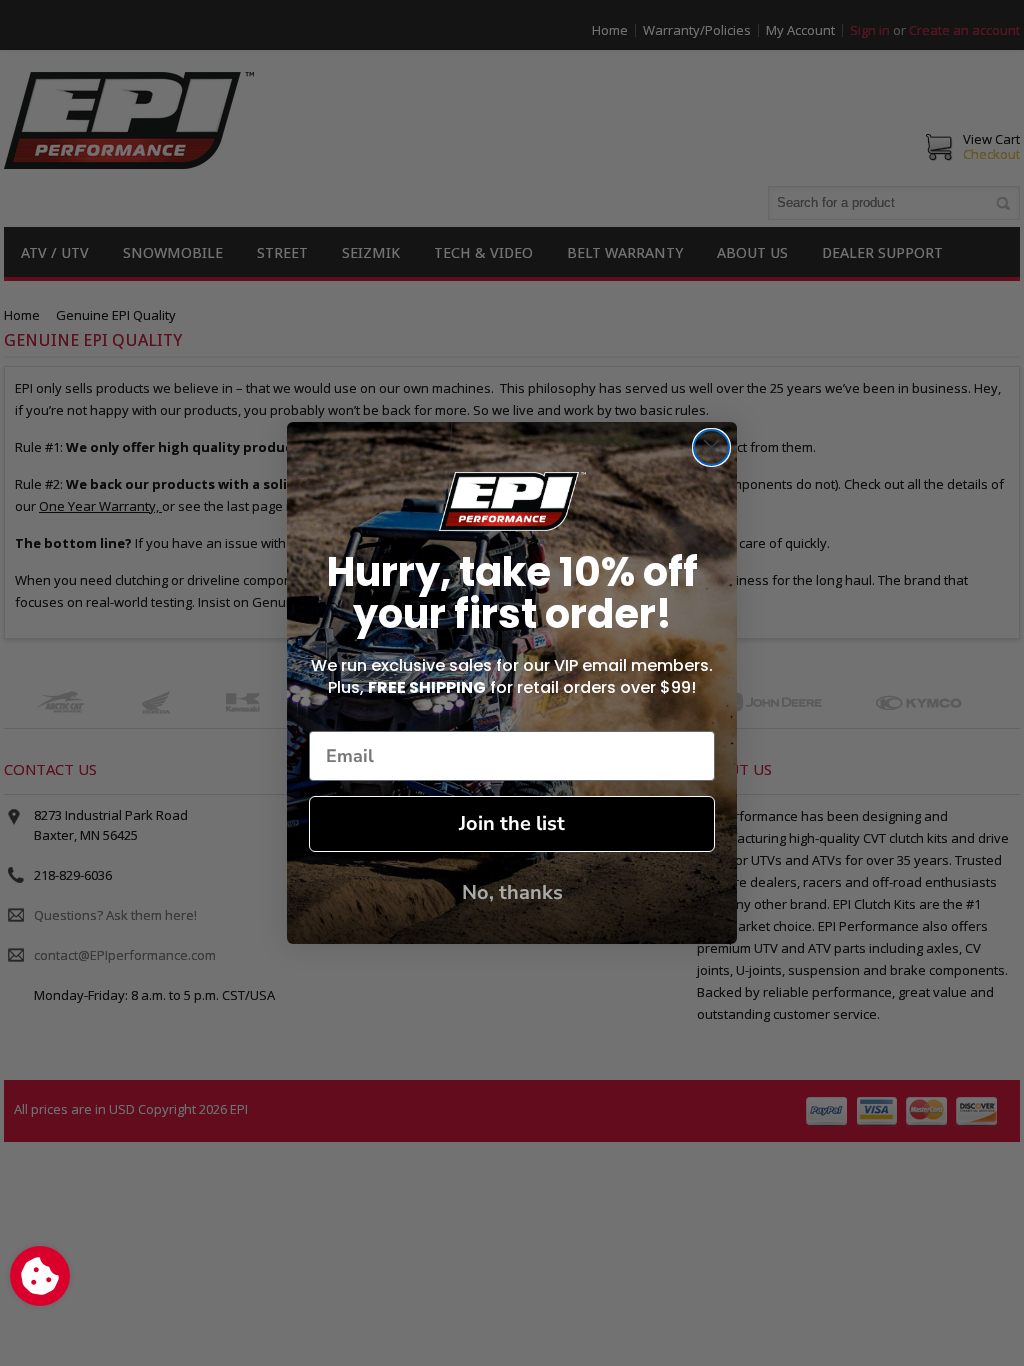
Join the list (512, 823)
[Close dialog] (711, 447)
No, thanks (512, 892)
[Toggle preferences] (40, 1276)
